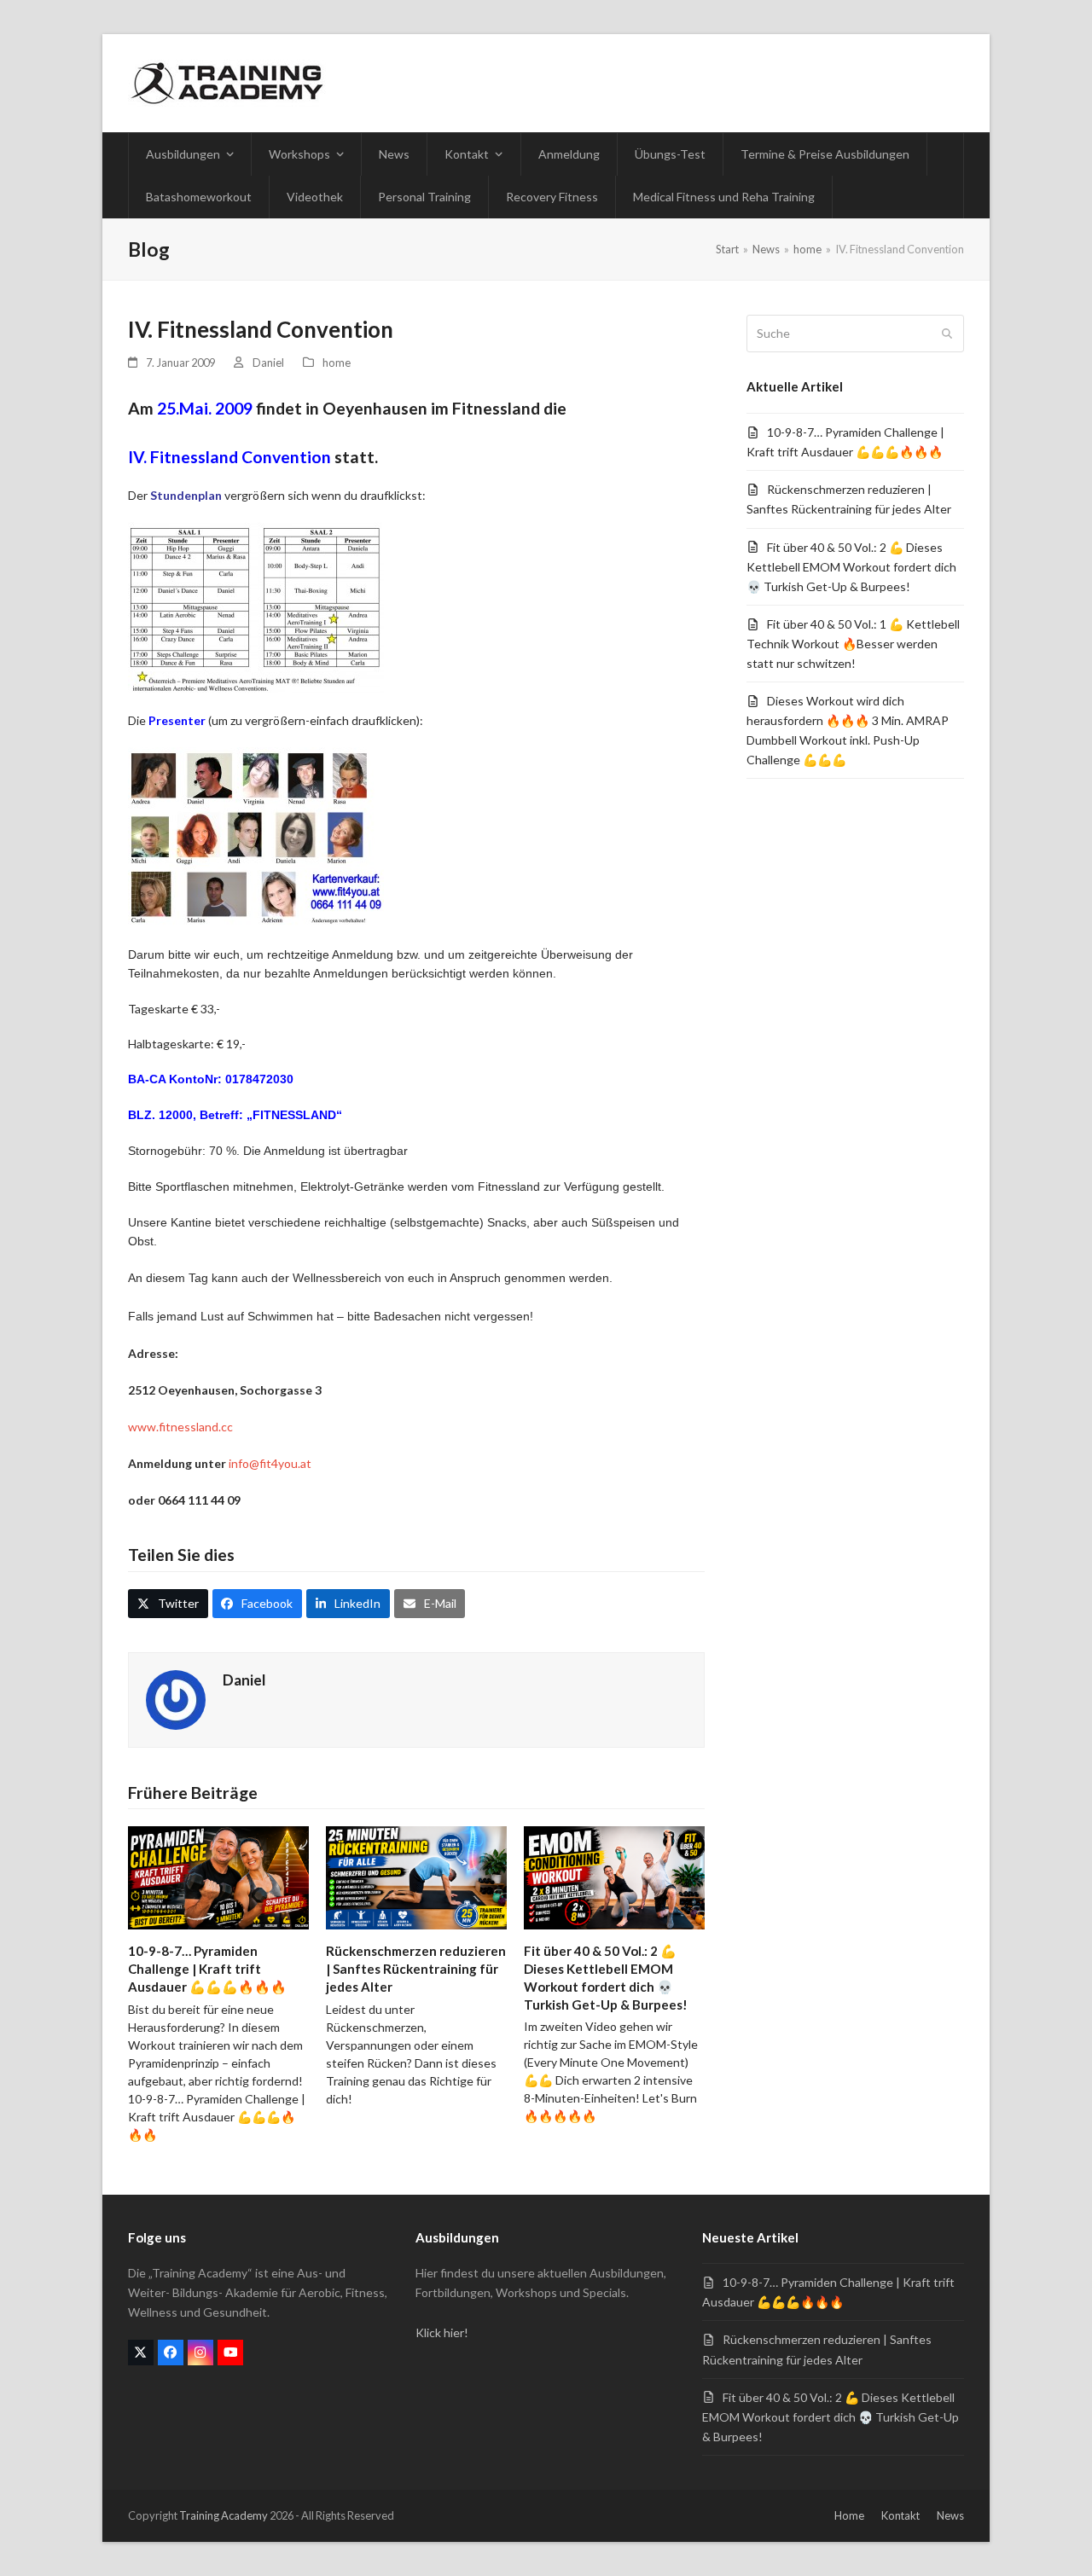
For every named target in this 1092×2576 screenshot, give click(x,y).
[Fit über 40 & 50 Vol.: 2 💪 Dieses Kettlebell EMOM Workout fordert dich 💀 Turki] (614, 1876)
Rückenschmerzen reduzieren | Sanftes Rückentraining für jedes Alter (416, 1968)
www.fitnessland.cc (180, 1427)
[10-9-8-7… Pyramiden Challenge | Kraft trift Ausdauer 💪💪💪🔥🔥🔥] (218, 1876)
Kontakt (900, 2515)
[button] (168, 1604)
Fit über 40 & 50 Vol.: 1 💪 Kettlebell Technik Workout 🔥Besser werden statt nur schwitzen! (853, 644)
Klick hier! (442, 2332)
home (337, 363)
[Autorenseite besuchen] (176, 1698)
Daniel (268, 363)
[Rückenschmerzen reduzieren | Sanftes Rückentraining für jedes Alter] (416, 1876)
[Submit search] (947, 334)
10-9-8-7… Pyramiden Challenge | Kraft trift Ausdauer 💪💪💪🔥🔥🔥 (207, 1968)
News (950, 2515)
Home (849, 2515)
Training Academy (224, 2515)
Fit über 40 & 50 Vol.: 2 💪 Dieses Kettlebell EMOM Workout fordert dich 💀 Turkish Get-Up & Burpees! (851, 567)
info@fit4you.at (270, 1463)
